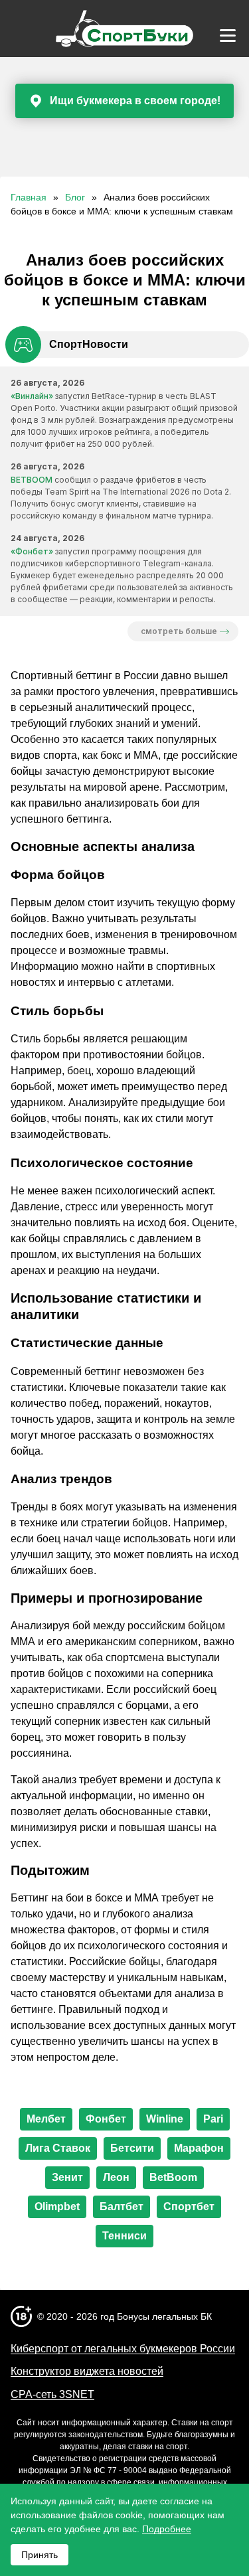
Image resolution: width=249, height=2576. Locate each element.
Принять (40, 2555)
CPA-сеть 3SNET (52, 2394)
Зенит (67, 2177)
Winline (165, 2119)
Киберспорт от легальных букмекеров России (123, 2349)
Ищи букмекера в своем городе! (135, 101)
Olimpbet (57, 2207)
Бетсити (132, 2148)
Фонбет (106, 2119)
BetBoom (173, 2177)
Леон (116, 2177)
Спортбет (189, 2207)
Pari (213, 2119)
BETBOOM (32, 480)
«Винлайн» (32, 396)
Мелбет (46, 2119)
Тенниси (124, 2236)
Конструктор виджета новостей (87, 2371)
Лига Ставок (58, 2148)
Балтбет (122, 2207)
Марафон (199, 2148)
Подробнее (167, 2529)
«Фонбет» (32, 551)
